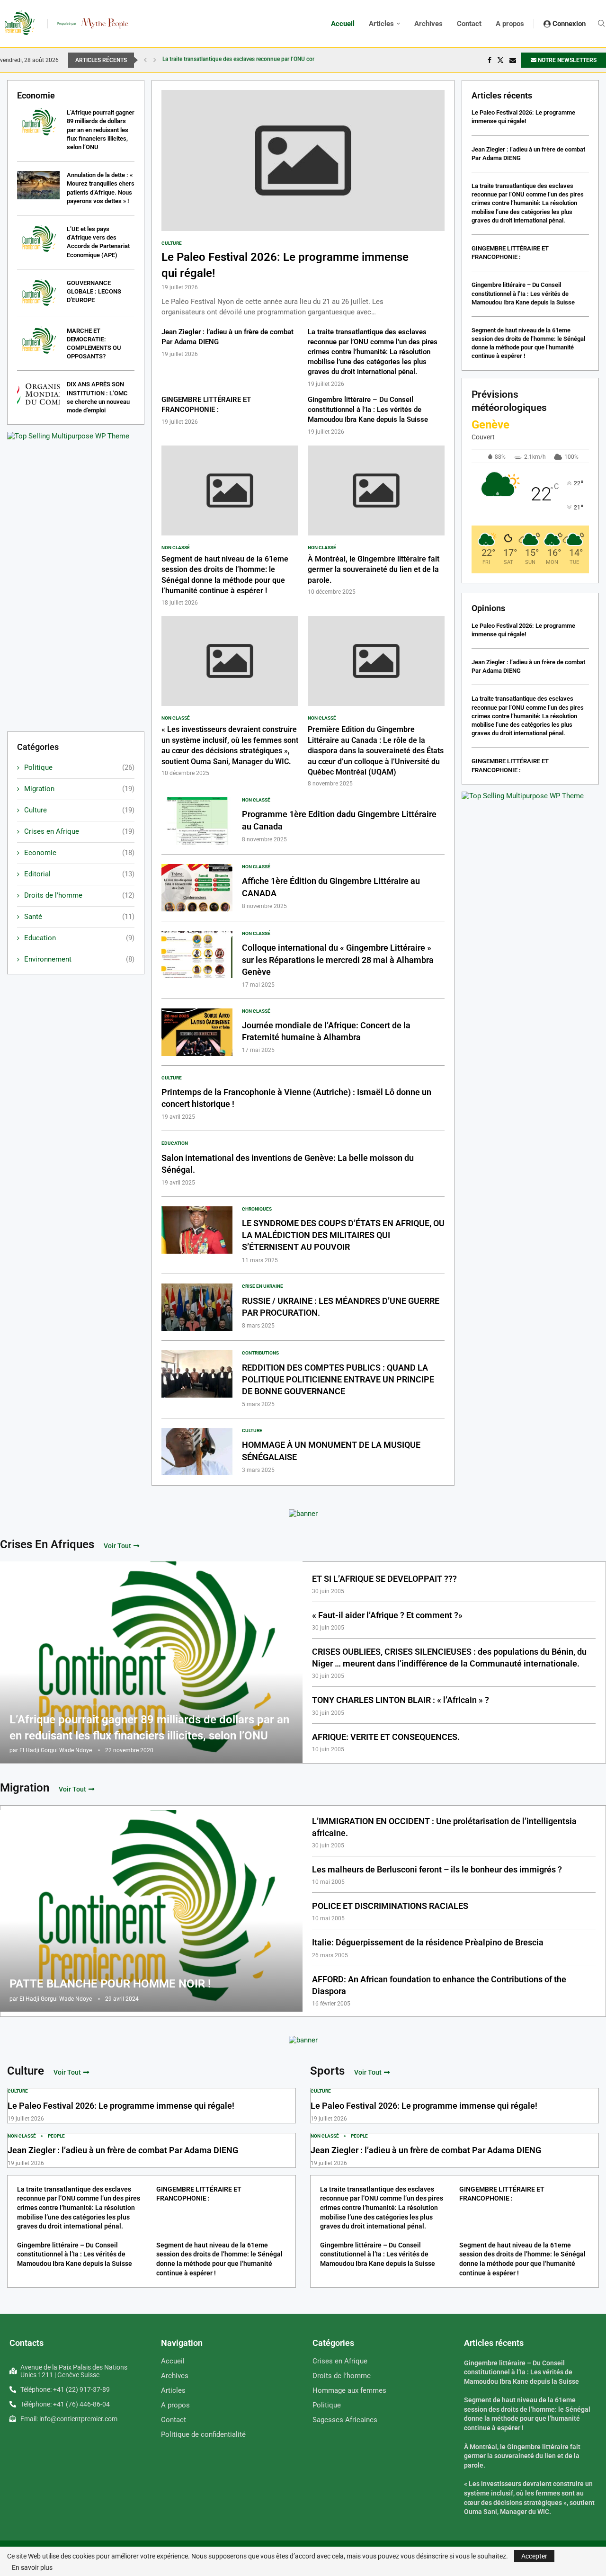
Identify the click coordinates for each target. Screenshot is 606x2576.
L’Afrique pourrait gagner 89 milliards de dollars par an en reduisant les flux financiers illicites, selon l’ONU (101, 130)
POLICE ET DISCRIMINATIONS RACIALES (390, 1906)
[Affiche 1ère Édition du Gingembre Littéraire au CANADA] (197, 888)
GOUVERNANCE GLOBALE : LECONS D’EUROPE (94, 291)
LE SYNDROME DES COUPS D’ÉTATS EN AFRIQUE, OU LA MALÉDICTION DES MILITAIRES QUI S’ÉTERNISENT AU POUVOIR (343, 1235)
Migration (79, 789)
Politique (79, 767)
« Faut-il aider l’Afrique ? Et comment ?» (387, 1615)
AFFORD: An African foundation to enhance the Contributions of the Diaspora (439, 1985)
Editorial (79, 874)
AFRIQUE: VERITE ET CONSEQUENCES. (386, 1737)
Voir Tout (117, 1546)
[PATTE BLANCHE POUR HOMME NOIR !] (151, 1911)
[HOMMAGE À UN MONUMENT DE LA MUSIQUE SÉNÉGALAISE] (197, 1452)
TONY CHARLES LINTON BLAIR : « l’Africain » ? (401, 1700)
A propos (510, 24)
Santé (79, 917)
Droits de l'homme (79, 895)
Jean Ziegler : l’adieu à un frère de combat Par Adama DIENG (123, 2150)
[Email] (513, 60)
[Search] (601, 24)
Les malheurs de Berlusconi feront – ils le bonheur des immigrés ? (437, 1869)
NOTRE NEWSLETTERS (566, 60)
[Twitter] (500, 60)
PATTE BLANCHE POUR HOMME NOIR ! (110, 1984)
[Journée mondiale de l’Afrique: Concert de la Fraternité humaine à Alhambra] (197, 1032)
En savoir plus (32, 2567)
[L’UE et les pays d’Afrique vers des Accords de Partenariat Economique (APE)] (38, 239)
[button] (145, 60)
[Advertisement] (76, 582)
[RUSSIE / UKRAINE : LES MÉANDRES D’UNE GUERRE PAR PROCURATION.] (197, 1307)
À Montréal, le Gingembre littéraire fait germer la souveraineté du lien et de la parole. (374, 570)
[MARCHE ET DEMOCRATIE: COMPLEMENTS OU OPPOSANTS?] (38, 341)
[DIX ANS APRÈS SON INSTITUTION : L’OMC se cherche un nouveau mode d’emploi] (38, 394)
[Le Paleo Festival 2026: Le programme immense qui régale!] (303, 204)
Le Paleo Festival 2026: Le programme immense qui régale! (121, 2106)
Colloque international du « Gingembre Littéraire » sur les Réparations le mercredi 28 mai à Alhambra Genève (338, 959)
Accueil (343, 24)
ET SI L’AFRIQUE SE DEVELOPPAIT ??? (384, 1579)
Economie (79, 853)
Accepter (534, 2556)
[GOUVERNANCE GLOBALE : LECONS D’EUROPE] (38, 293)
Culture (79, 810)
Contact (469, 24)
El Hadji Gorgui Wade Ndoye (56, 1750)
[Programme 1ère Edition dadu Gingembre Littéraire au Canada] (197, 821)
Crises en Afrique (79, 831)
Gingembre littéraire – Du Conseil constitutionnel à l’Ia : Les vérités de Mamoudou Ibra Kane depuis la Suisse (368, 410)
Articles (381, 24)
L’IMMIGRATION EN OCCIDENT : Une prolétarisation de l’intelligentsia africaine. (444, 1827)
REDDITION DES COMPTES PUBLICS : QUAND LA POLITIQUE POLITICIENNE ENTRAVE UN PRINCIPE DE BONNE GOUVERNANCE (338, 1379)
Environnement (79, 959)
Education (79, 938)
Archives (428, 24)
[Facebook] (490, 60)
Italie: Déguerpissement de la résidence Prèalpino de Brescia (428, 1942)
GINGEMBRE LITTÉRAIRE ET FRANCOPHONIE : (223, 60)
